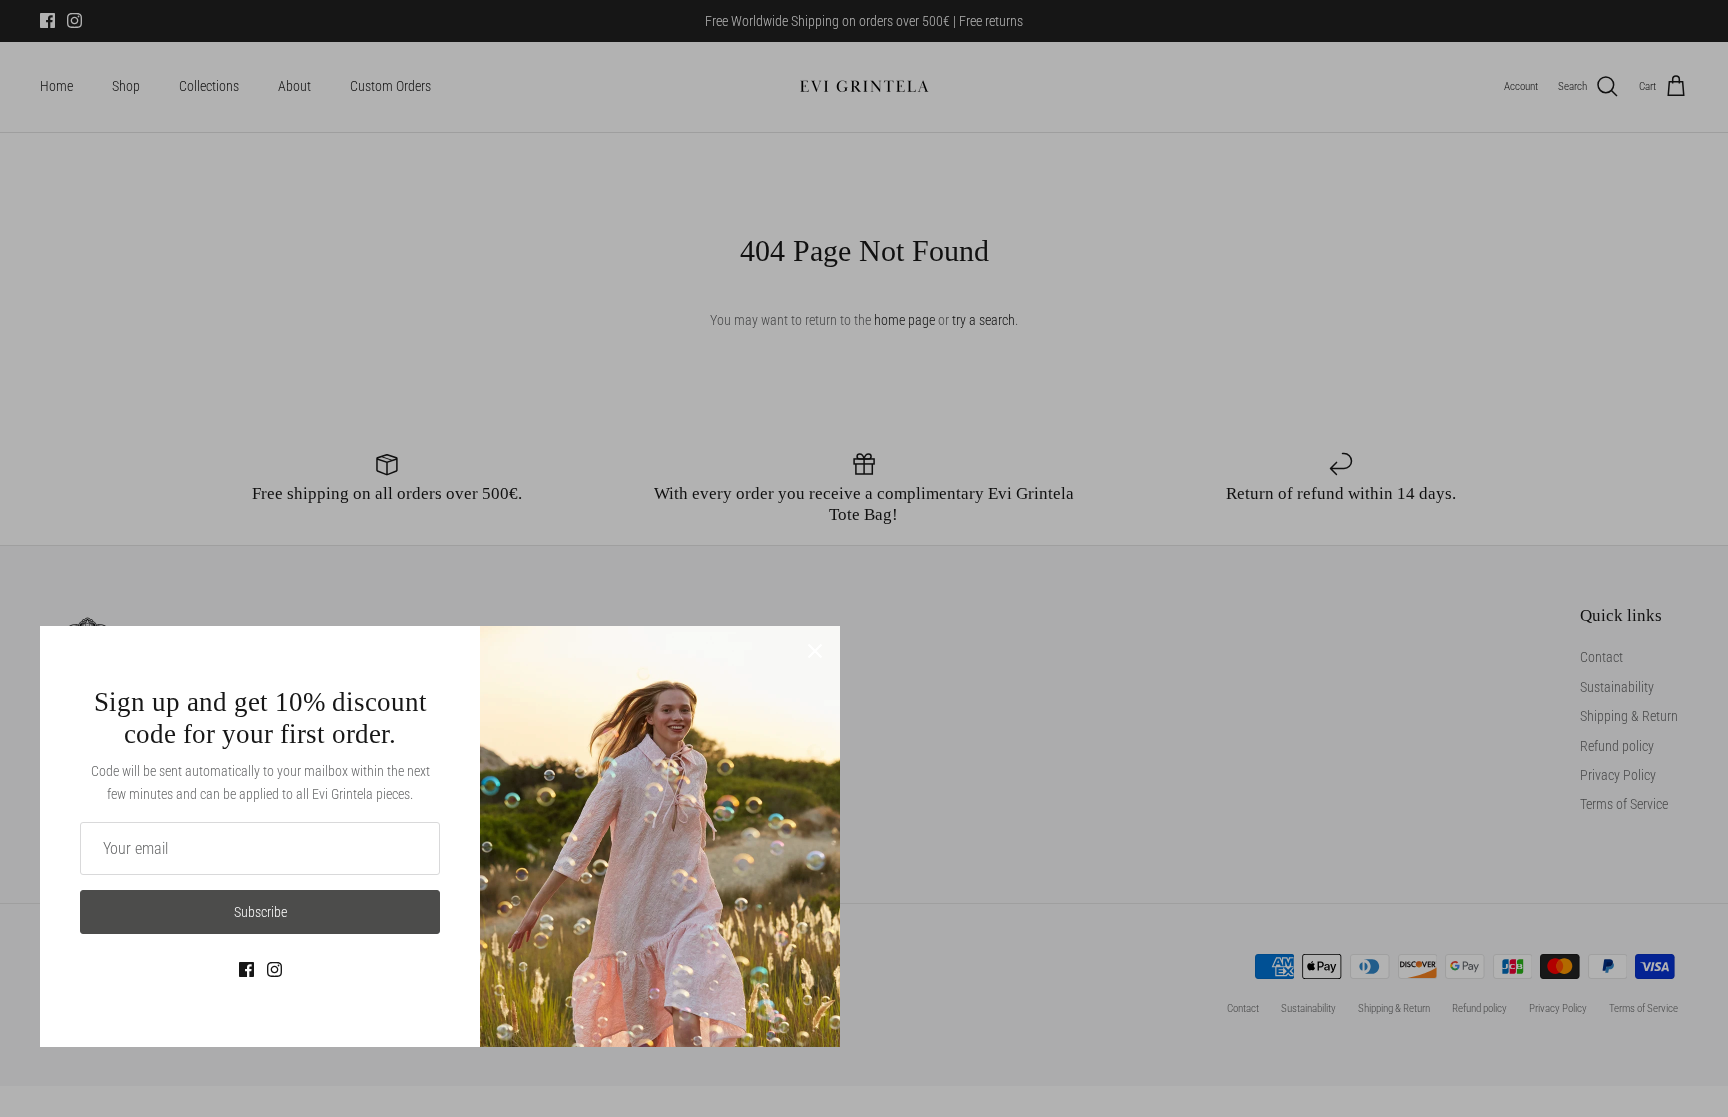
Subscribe (260, 912)
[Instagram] (274, 969)
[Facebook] (246, 969)
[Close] (815, 651)
